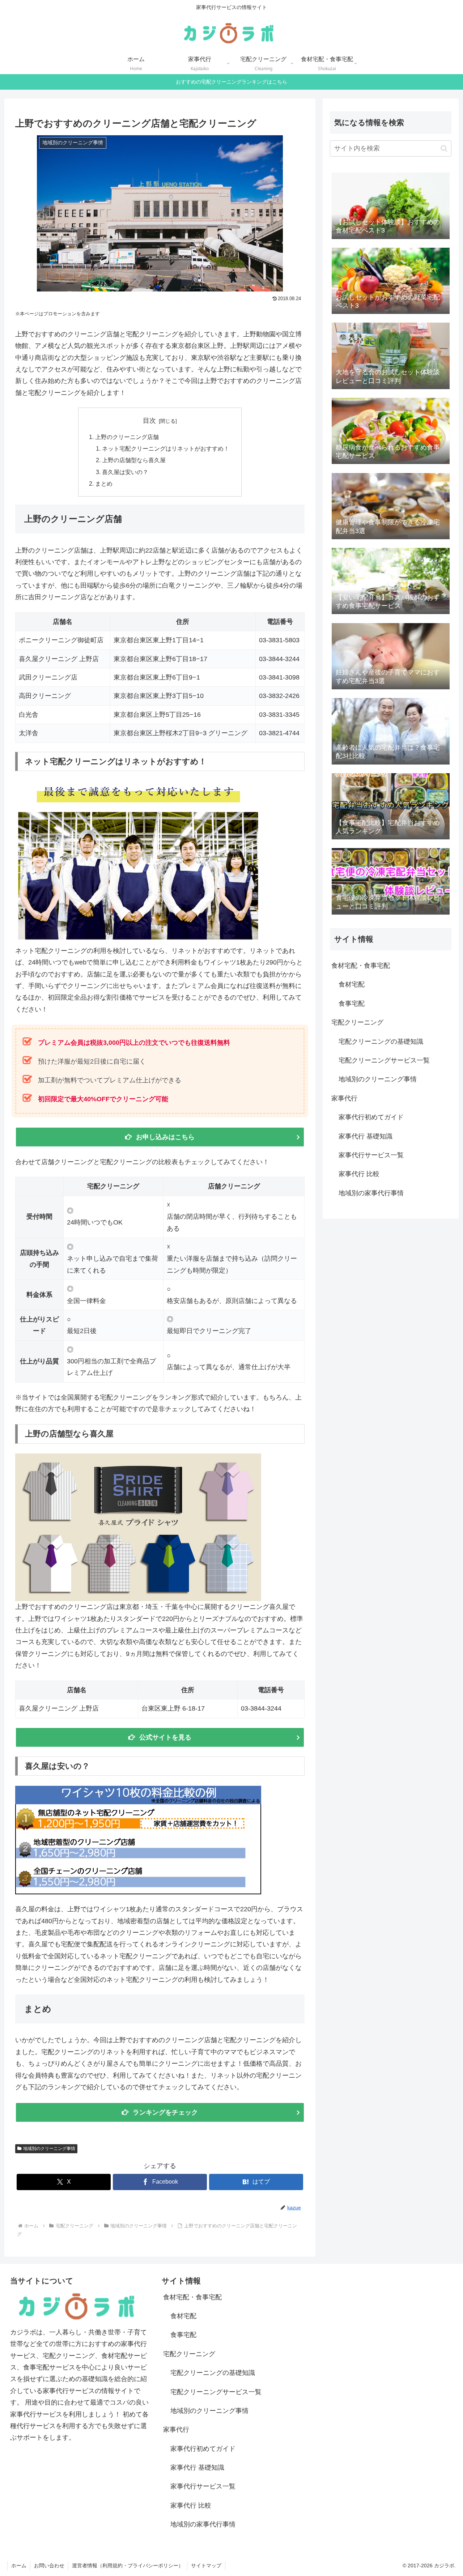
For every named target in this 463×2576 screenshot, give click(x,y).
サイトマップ (206, 2566)
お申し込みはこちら (165, 1137)
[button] (444, 148)
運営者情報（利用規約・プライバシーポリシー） (128, 2566)
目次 (149, 421)
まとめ (104, 484)
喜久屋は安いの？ (125, 472)
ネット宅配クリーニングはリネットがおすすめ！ (166, 448)
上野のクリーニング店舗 (127, 437)
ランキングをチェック (165, 2112)
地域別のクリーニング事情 (49, 2149)
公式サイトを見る (165, 1737)
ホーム (19, 2566)
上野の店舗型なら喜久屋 (134, 460)
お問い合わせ (49, 2566)
